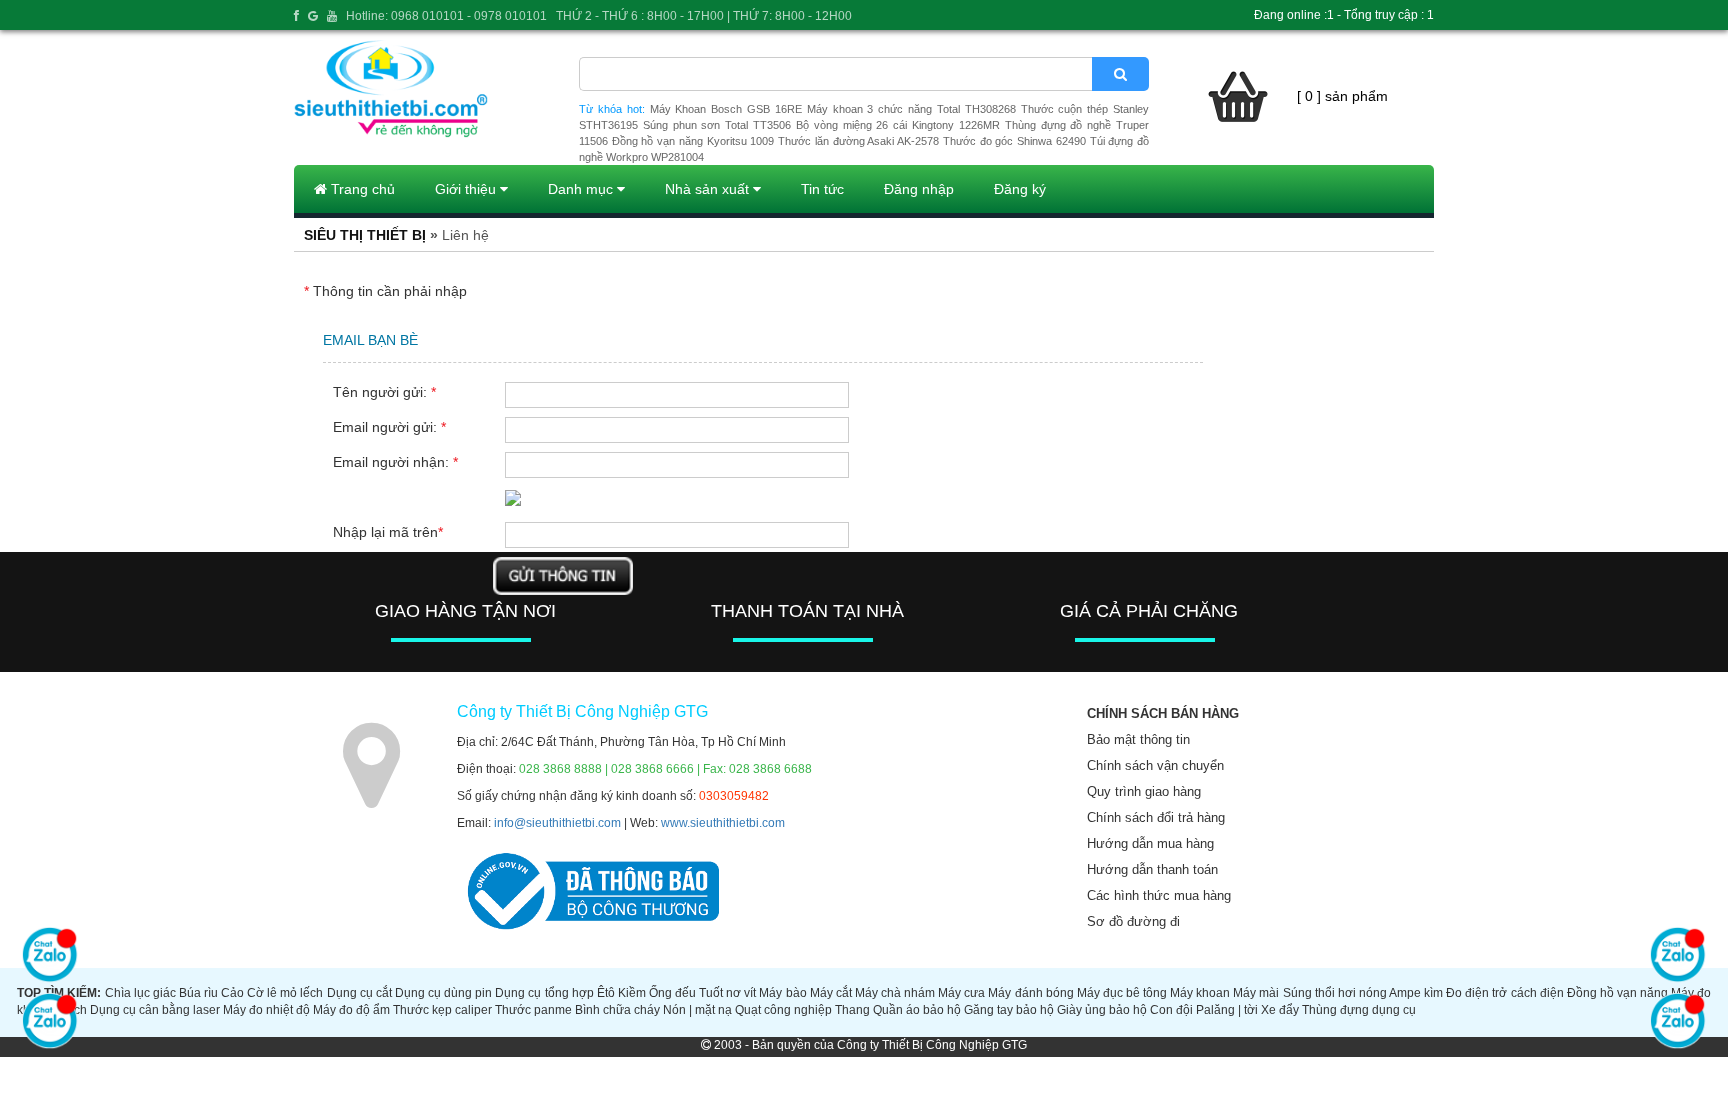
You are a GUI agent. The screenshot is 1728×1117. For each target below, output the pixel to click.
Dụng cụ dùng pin (443, 993)
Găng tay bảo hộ (1009, 1010)
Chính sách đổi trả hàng (1156, 817)
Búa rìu (198, 993)
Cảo (232, 993)
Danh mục (582, 189)
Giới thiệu (467, 189)
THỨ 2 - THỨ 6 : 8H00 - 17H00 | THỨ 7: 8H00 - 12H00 (704, 16)
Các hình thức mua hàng (1159, 895)
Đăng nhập (919, 189)
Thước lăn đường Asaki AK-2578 (858, 141)
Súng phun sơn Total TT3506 (717, 125)
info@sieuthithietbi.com (557, 823)
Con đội (1171, 1010)
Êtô (606, 993)
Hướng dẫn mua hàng (1150, 843)
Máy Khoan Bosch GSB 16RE (726, 109)
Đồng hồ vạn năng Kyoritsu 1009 (693, 141)
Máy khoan (1200, 993)
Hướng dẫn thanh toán (1152, 869)
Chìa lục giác (140, 993)
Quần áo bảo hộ (917, 1010)
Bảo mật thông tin (1138, 739)
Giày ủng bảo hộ (1102, 1010)
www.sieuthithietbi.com (723, 823)
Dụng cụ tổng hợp (544, 993)
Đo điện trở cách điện (1504, 993)
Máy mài (1256, 993)
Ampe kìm (1416, 993)
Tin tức (822, 189)
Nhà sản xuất (709, 189)
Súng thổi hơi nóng (1335, 993)
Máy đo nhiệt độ (266, 1010)
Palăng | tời (1227, 1010)
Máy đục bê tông (1122, 993)
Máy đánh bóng (1030, 993)
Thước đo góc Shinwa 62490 (1014, 141)
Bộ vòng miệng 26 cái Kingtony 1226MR (898, 125)
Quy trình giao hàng (1144, 791)
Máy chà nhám (895, 993)
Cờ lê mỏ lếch (285, 993)
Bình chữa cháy (617, 1010)
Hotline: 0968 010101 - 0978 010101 (446, 16)
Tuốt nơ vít (727, 993)
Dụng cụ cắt (359, 993)
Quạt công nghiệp (783, 1010)
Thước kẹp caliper (442, 1010)
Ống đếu (672, 993)
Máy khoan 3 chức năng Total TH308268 (911, 109)
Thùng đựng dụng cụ (1359, 1010)
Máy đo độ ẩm (351, 1010)
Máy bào (782, 993)
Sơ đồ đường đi (1133, 921)
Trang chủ (361, 189)
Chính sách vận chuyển (1155, 765)
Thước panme (533, 1010)
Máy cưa (961, 993)
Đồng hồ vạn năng (1617, 993)
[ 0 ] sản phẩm (1342, 96)
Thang (852, 1010)
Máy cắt (831, 993)
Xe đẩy (1280, 1010)
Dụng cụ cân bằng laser (155, 1010)
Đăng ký (1020, 189)
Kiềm (632, 993)
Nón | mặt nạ (697, 1010)
